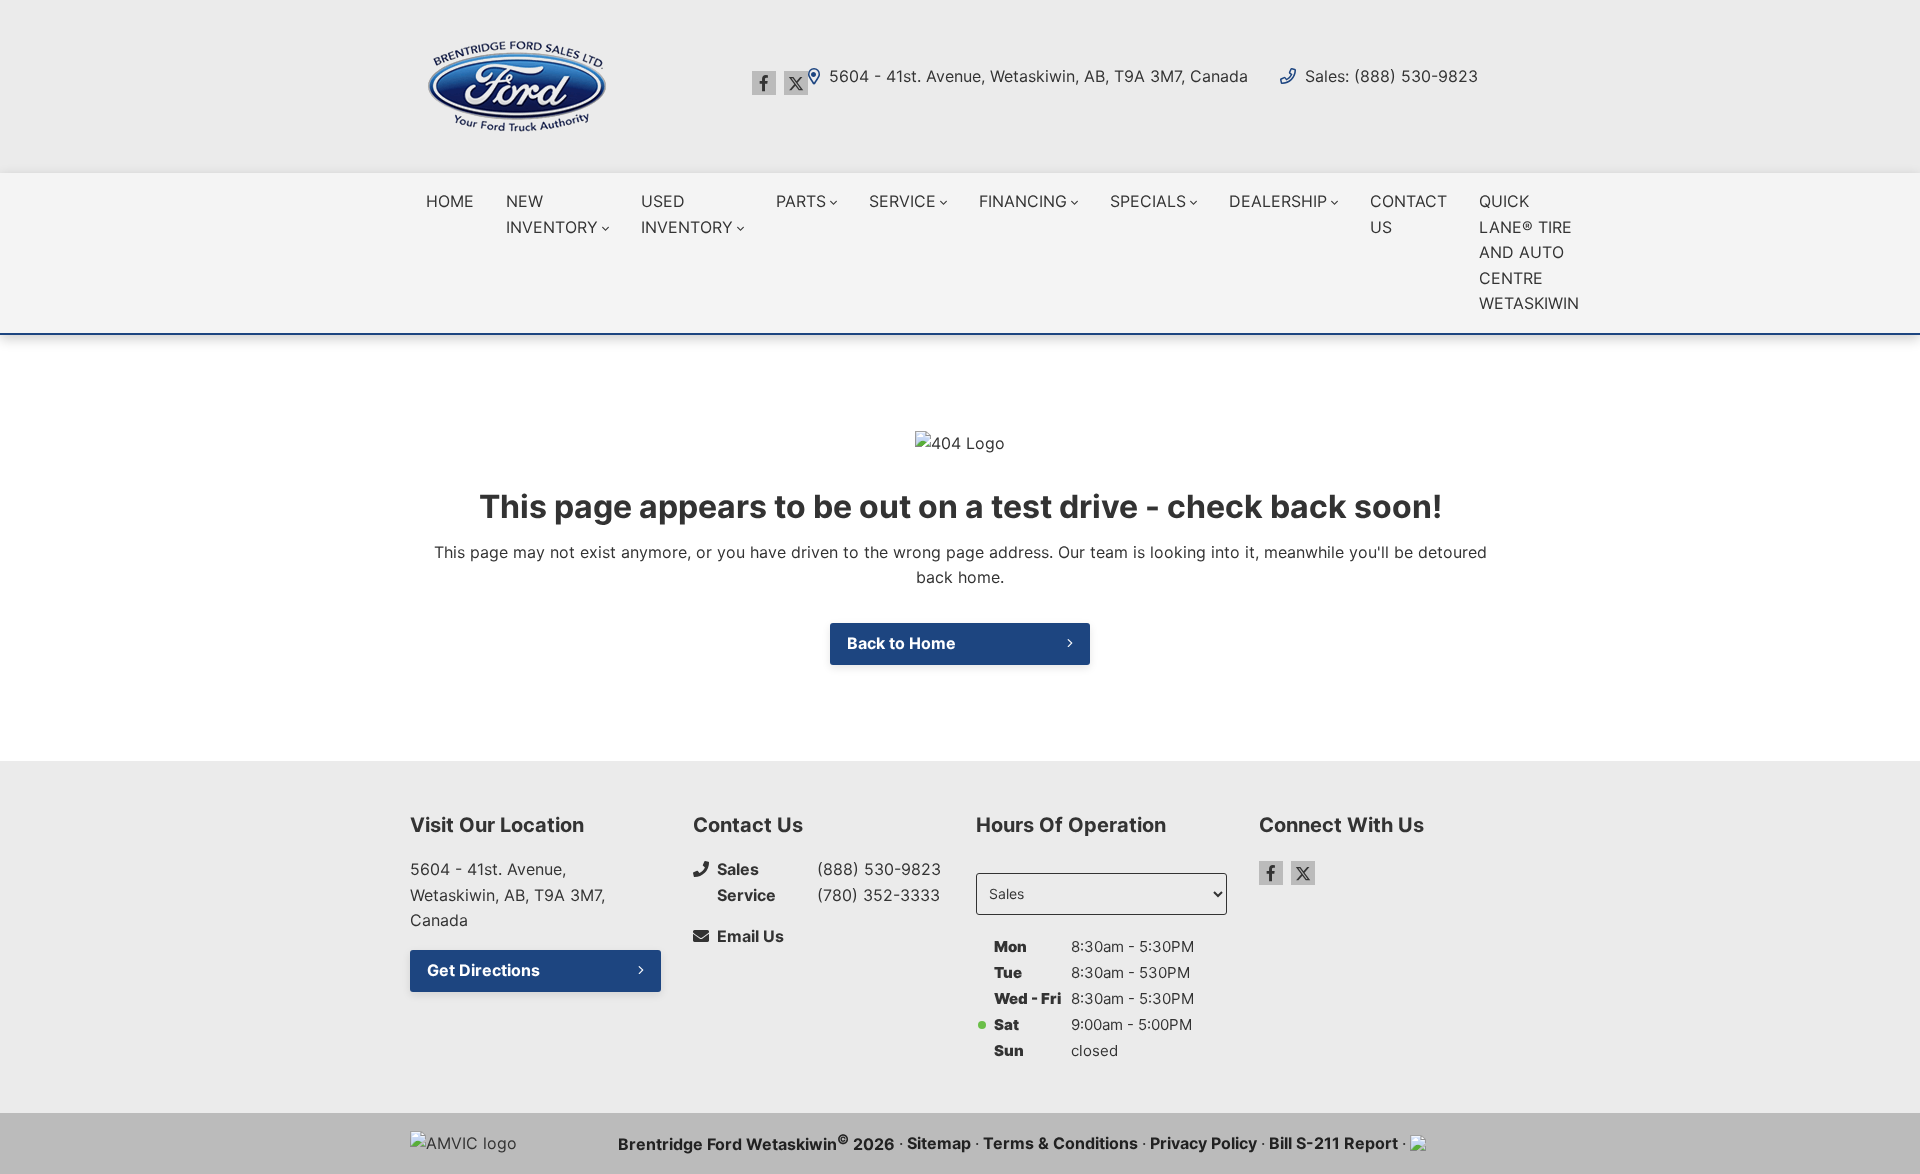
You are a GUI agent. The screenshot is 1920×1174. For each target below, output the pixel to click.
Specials (1148, 201)
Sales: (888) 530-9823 (1391, 76)
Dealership (1278, 201)
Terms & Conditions (1060, 1143)
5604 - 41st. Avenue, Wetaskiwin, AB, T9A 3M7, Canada (1036, 76)
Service (902, 201)
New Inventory (552, 214)
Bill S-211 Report (1333, 1143)
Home (450, 201)
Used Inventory (687, 214)
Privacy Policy (1203, 1143)
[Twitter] (796, 83)
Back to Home (901, 643)
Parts (801, 201)
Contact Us (1408, 214)
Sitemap (939, 1143)
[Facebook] (764, 83)
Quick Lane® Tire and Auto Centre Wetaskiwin (1529, 252)
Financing (1023, 201)
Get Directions (483, 970)
